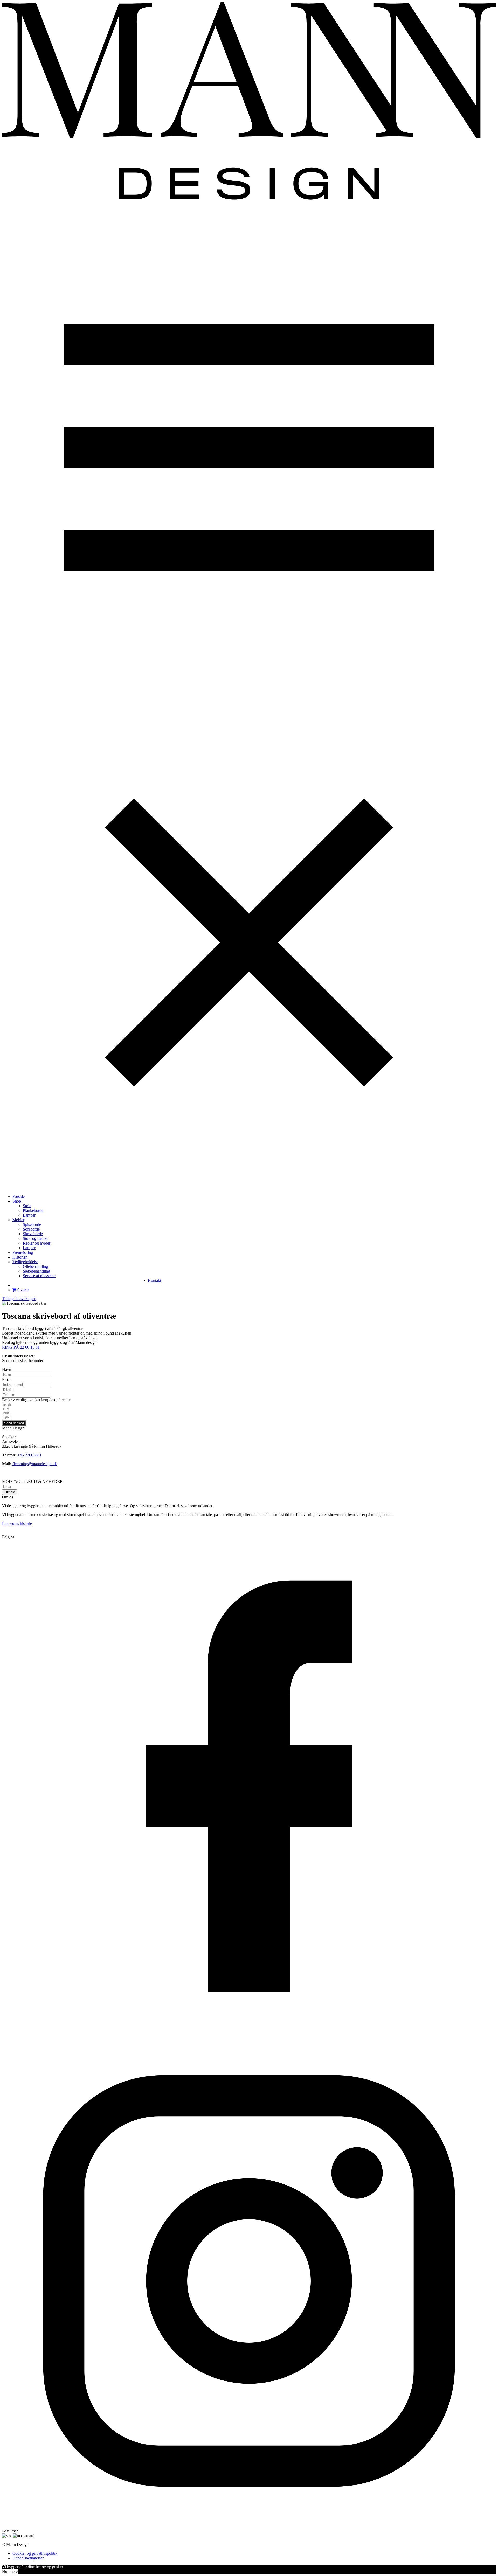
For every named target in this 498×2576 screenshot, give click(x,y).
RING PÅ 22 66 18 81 (21, 1347)
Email (7, 1380)
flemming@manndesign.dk (35, 1464)
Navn (7, 1369)
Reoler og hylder (37, 1243)
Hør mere (10, 2571)
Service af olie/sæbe (39, 1276)
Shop (17, 1201)
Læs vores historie (17, 1523)
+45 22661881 (29, 1455)
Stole (27, 1206)
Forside (19, 1196)
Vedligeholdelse (25, 1262)
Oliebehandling (35, 1266)
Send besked (14, 1423)
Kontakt (154, 1280)
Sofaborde (31, 1229)
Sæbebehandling (36, 1271)
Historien (20, 1257)
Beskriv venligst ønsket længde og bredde (36, 1400)
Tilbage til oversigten (19, 1299)
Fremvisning (23, 1252)
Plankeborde (33, 1210)
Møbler (18, 1220)
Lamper (29, 1215)
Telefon (8, 1390)
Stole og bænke (36, 1238)
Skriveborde (33, 1234)
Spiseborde (32, 1224)
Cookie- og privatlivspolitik (35, 2553)
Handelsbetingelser (28, 2558)
